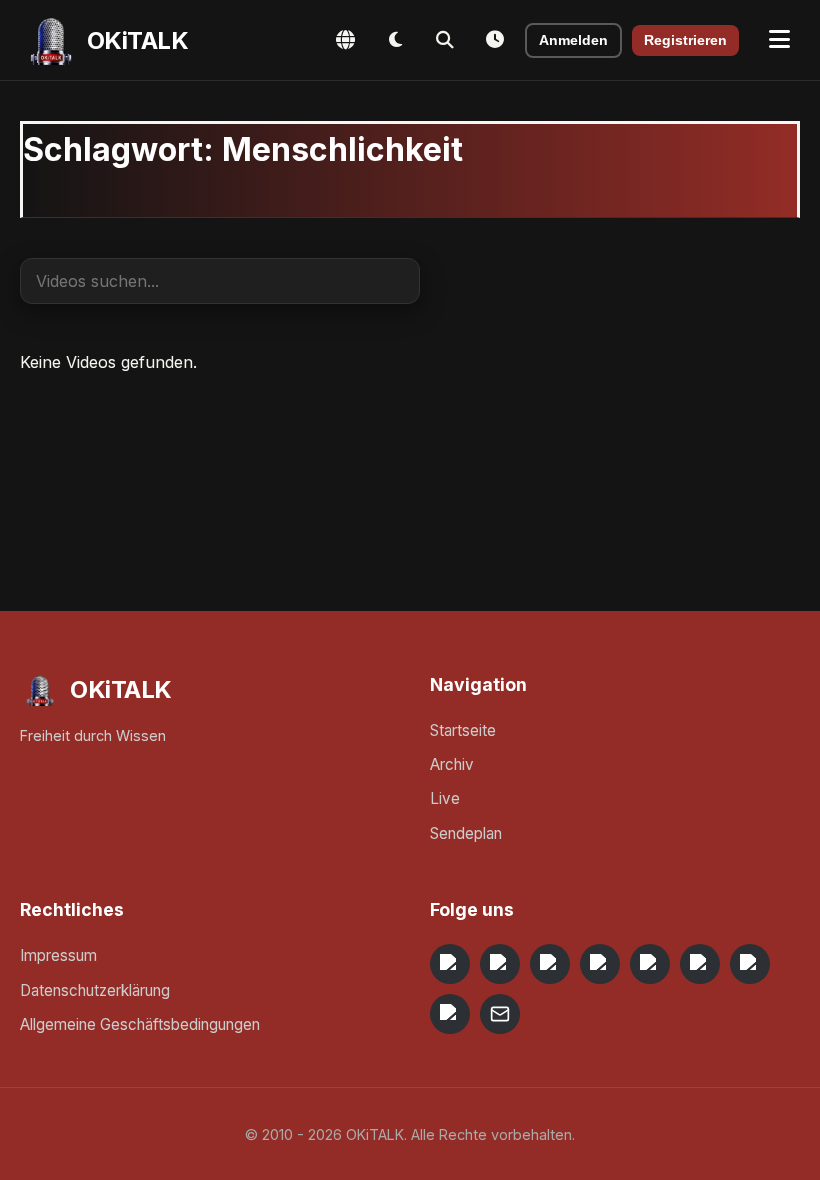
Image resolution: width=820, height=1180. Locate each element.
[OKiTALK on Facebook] (500, 964)
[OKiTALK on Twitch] (650, 964)
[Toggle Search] (445, 40)
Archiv (452, 764)
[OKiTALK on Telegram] (450, 964)
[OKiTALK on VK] (600, 964)
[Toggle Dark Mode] (395, 40)
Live (445, 798)
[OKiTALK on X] (450, 1014)
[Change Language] (345, 40)
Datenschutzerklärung (95, 990)
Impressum (58, 955)
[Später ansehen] (495, 40)
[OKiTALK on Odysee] (550, 964)
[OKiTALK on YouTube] (700, 964)
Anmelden (573, 40)
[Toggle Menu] (779, 40)
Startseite (463, 730)
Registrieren (685, 40)
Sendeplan (466, 833)
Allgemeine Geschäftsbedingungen (140, 1024)
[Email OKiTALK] (500, 1014)
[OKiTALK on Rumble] (750, 964)
